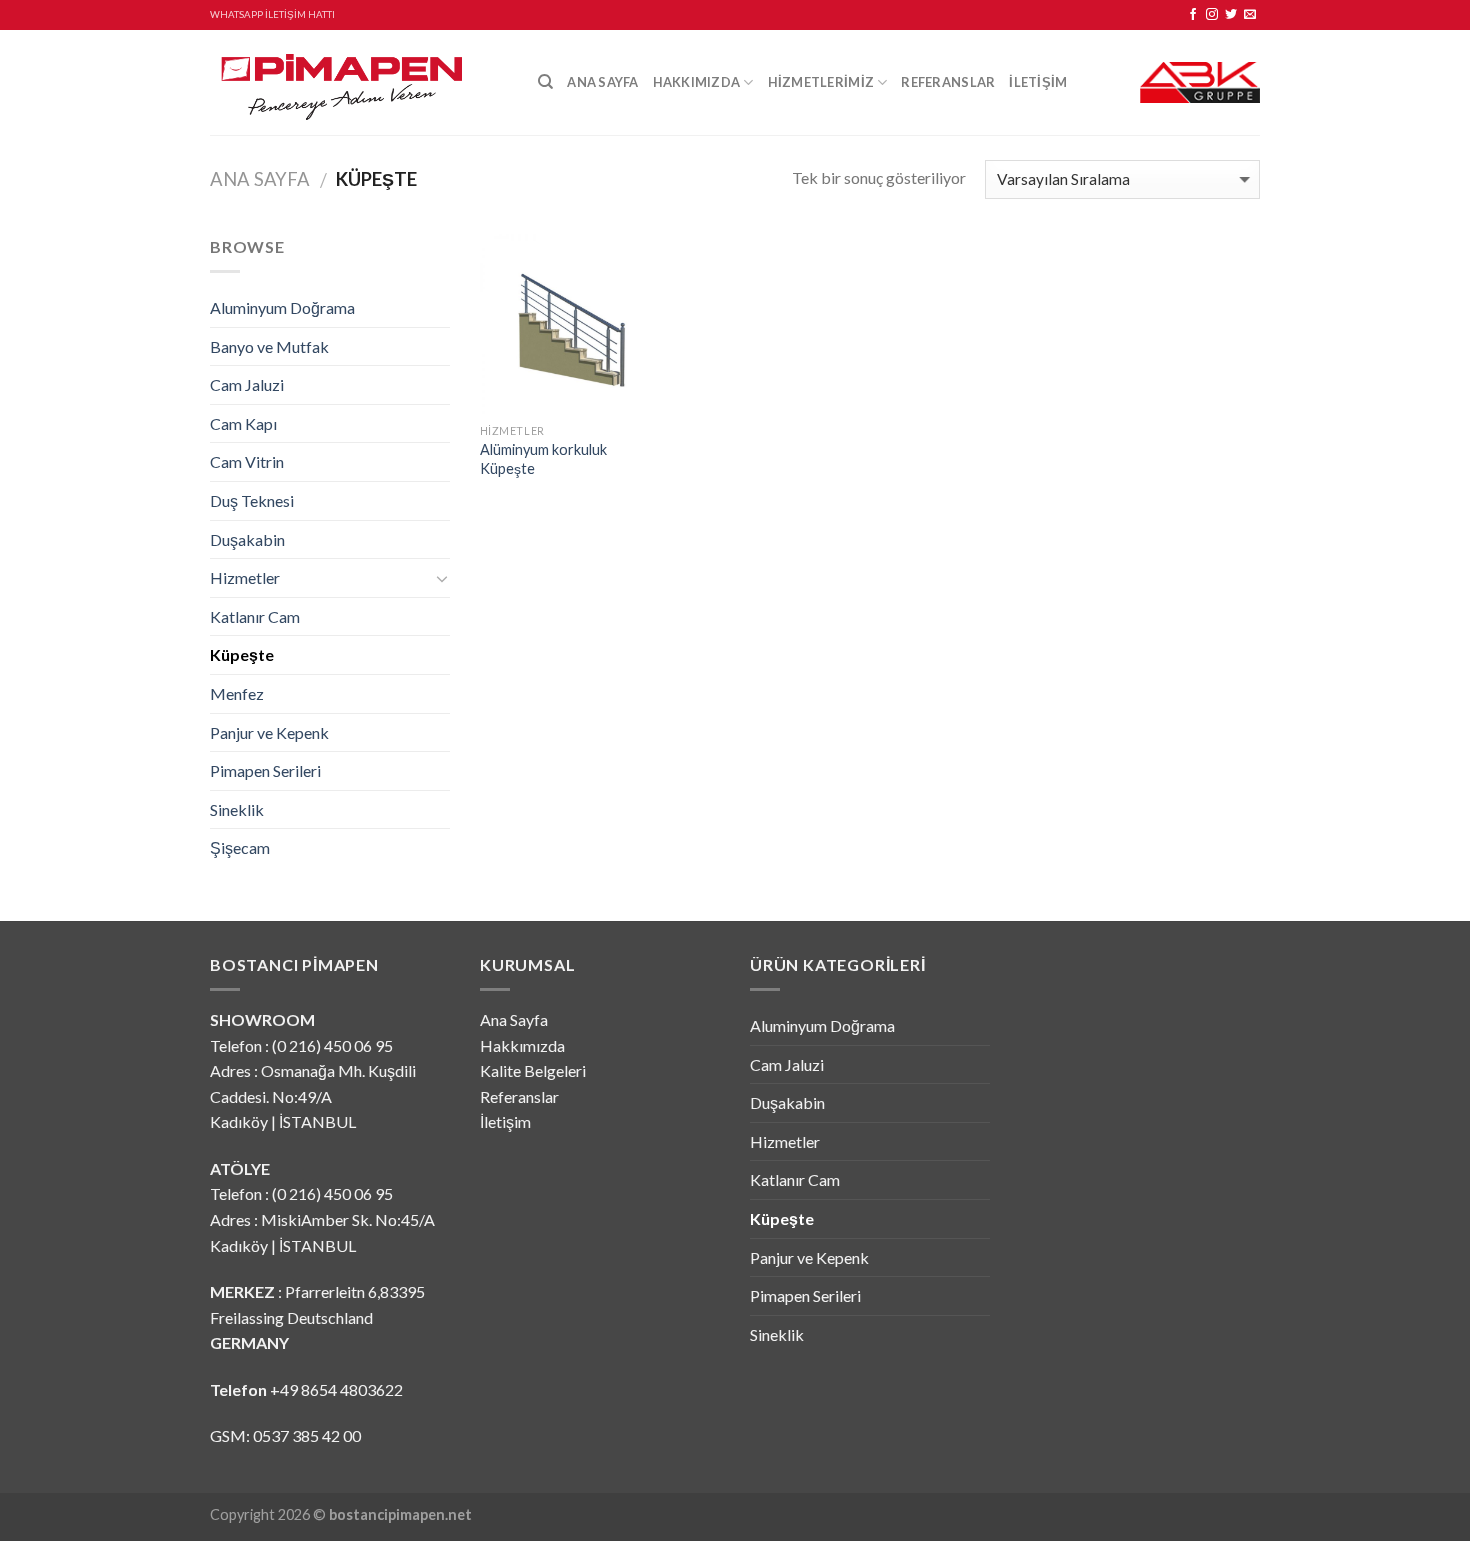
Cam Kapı (243, 423)
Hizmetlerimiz (821, 82)
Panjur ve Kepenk (269, 732)
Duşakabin (247, 539)
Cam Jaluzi (247, 384)
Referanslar (948, 82)
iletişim (1038, 82)
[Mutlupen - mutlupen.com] (359, 82)
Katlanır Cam (255, 616)
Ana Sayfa (602, 82)
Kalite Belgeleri (533, 1070)
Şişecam (240, 847)
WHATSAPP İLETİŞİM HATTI (272, 14)
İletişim (505, 1121)
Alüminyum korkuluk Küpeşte (543, 459)
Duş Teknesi (252, 500)
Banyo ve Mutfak (269, 346)
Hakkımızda (697, 82)
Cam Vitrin (247, 461)
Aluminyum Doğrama (282, 307)
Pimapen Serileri (265, 770)
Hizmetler (245, 577)
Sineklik (237, 809)
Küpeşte (242, 654)
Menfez (237, 693)
